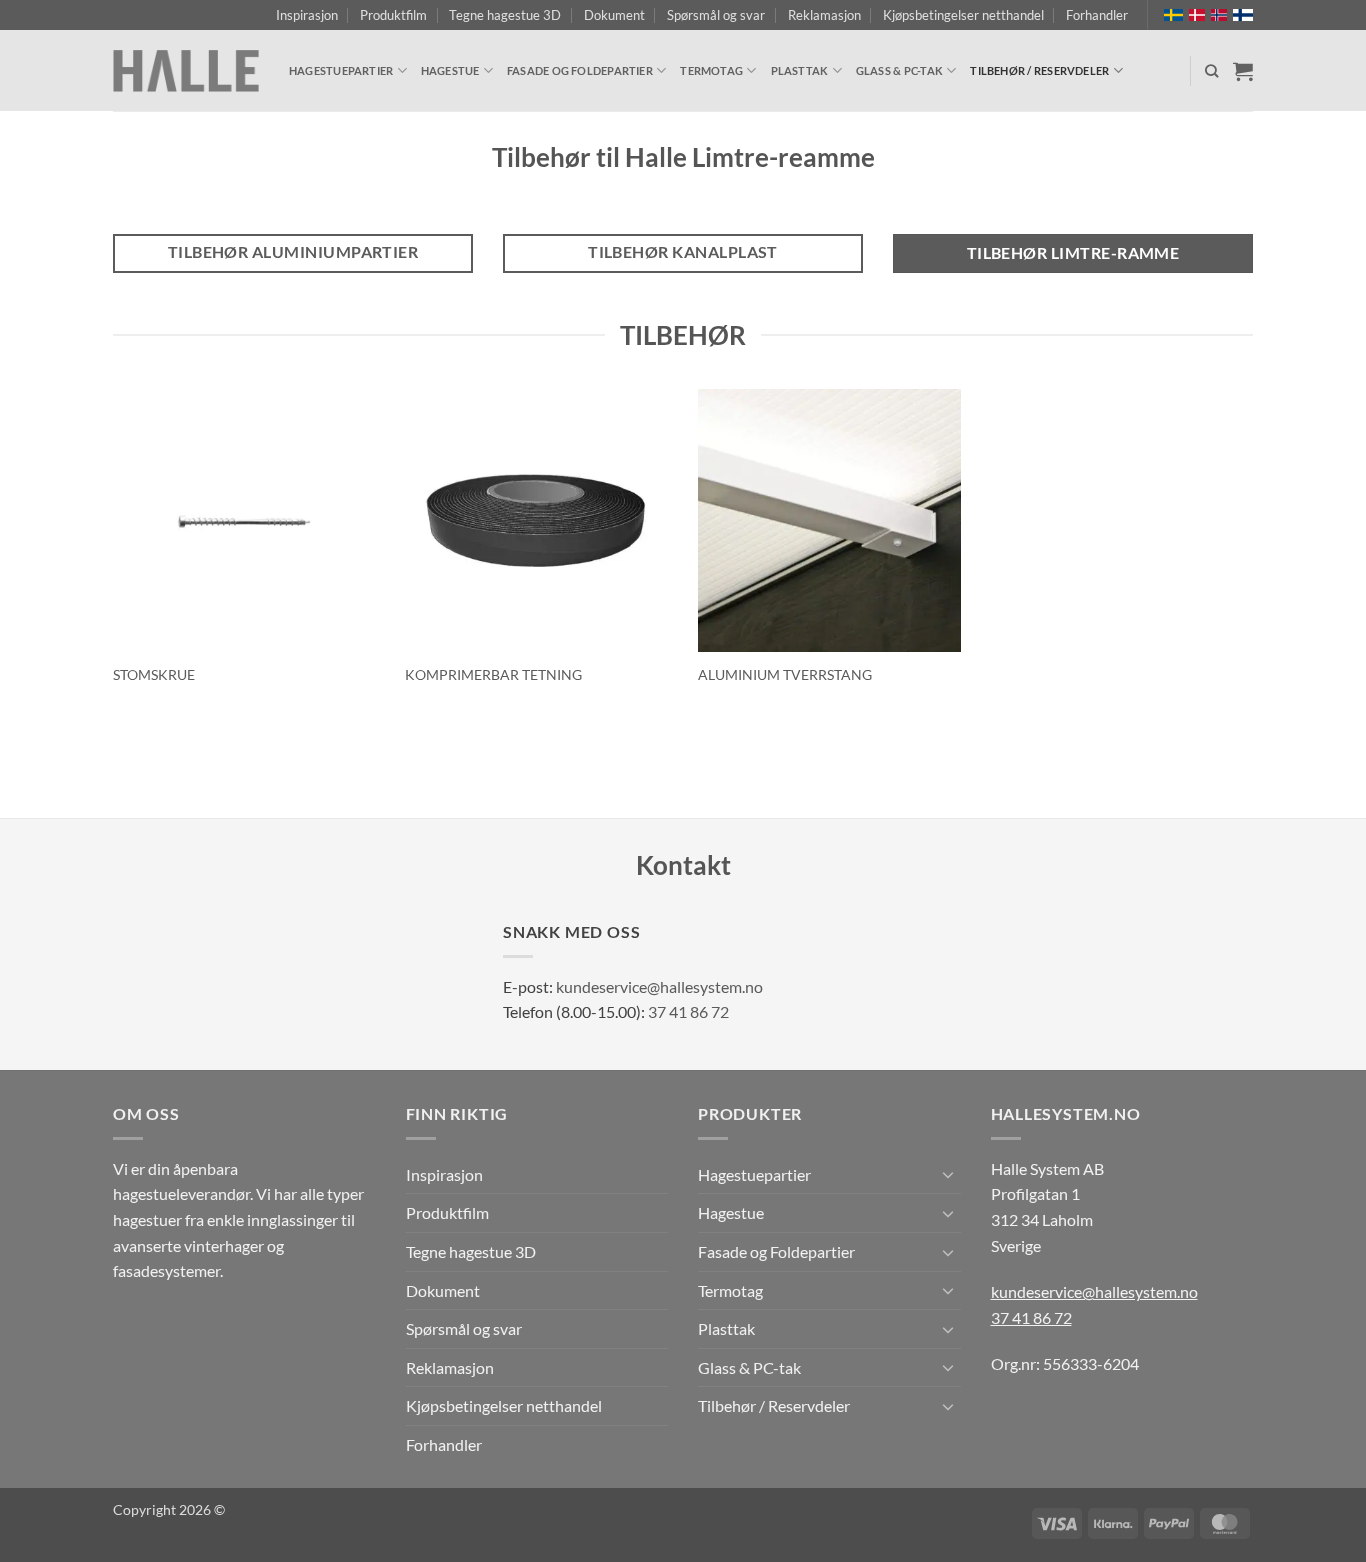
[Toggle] (949, 1174)
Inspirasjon (307, 15)
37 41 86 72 (688, 1011)
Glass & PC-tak (899, 70)
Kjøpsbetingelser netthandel (963, 15)
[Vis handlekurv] (1243, 71)
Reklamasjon (824, 15)
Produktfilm (393, 15)
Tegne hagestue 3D (505, 15)
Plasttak (800, 70)
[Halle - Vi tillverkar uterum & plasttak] (186, 71)
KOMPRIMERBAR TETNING (493, 674)
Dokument (614, 15)
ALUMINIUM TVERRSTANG (785, 674)
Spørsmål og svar (716, 15)
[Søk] (1211, 71)
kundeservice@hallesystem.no (659, 986)
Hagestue (450, 70)
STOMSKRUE (154, 674)
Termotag (711, 70)
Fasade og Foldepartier (580, 70)
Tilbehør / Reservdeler (1039, 70)
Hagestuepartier (341, 70)
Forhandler (1097, 15)
